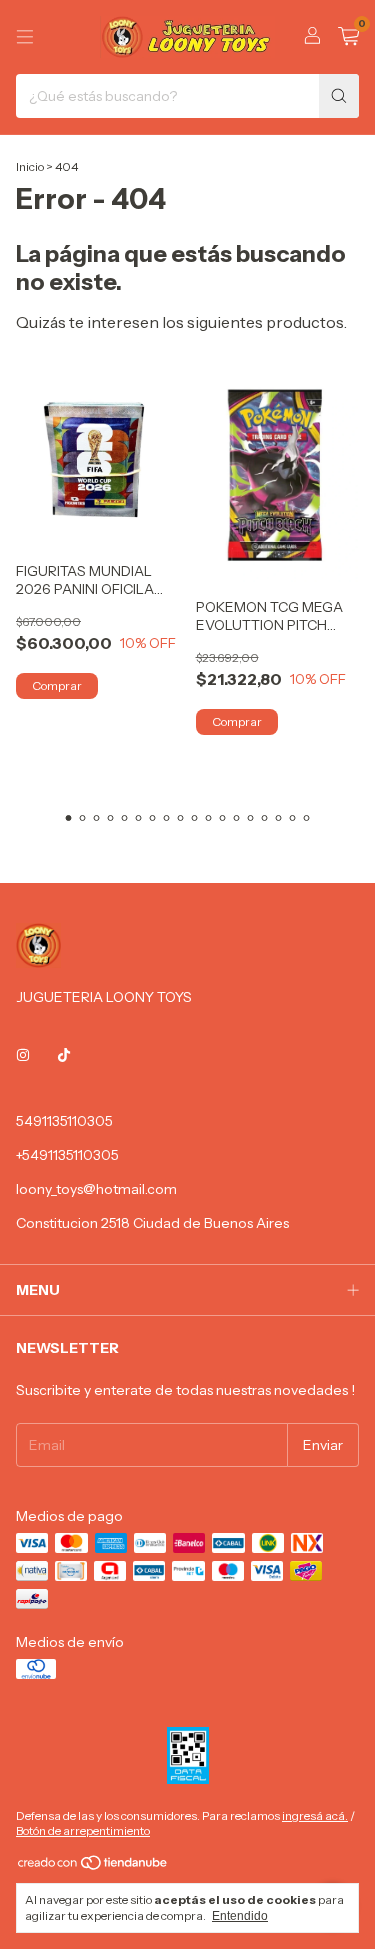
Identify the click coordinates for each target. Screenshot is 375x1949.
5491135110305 (64, 1121)
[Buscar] (339, 96)
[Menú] (25, 37)
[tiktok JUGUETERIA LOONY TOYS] (64, 1055)
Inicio (30, 166)
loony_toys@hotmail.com (96, 1189)
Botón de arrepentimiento (83, 1830)
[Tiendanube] (93, 1866)
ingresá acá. (315, 1815)
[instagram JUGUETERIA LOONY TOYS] (23, 1055)
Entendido (240, 1916)
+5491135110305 (67, 1155)
